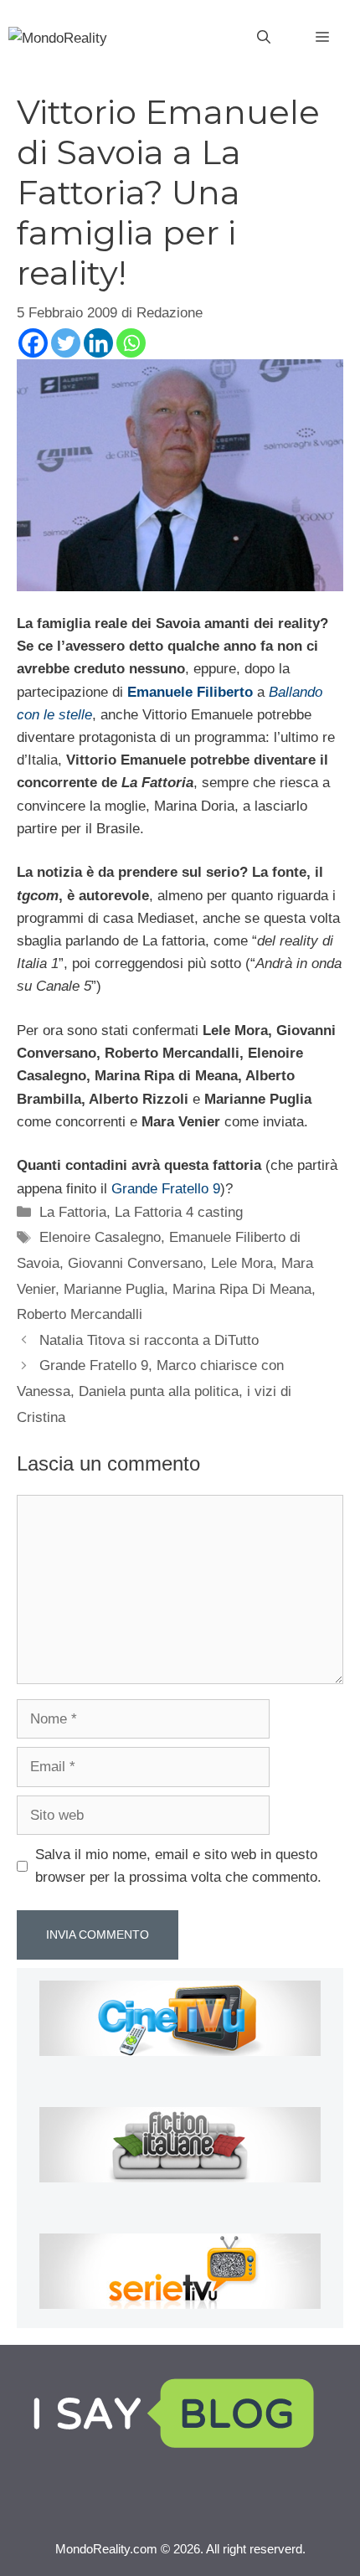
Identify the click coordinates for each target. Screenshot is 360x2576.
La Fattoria (73, 1212)
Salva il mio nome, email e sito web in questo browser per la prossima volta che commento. (178, 1866)
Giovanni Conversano (135, 1263)
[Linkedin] (98, 343)
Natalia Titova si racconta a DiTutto (149, 1340)
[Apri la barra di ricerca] (264, 38)
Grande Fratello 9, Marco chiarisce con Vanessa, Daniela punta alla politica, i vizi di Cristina (154, 1391)
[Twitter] (66, 343)
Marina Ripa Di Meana (242, 1289)
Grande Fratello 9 (166, 1189)
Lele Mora (242, 1263)
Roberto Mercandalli (80, 1314)
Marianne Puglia (114, 1289)
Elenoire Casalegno (100, 1237)
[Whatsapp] (131, 343)
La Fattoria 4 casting (179, 1212)
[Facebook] (33, 343)
